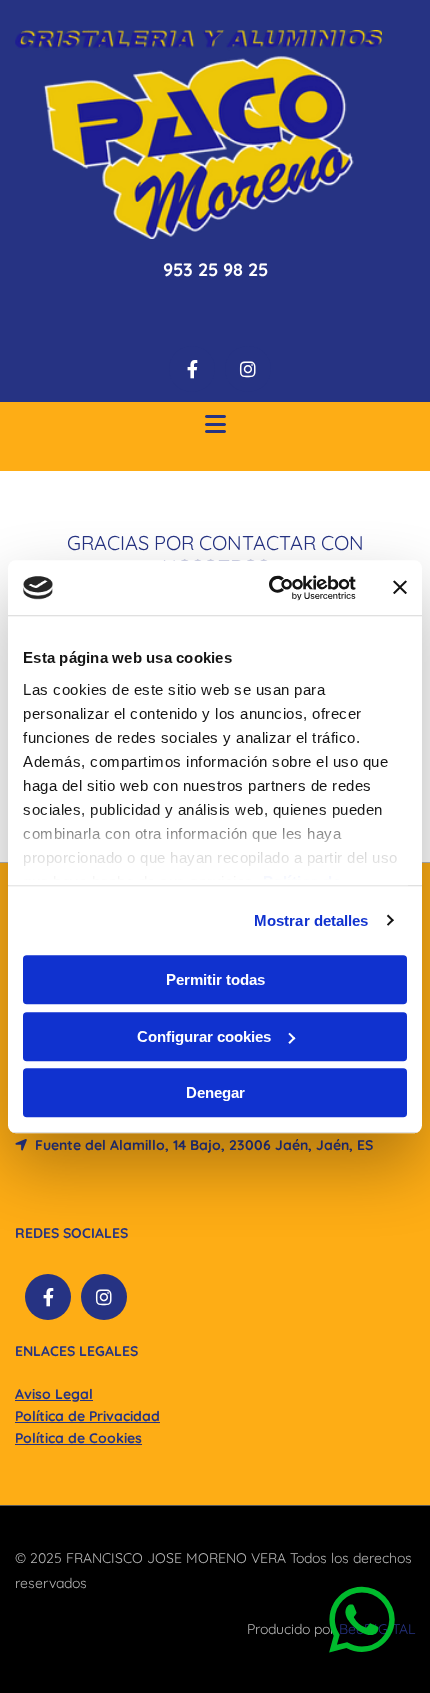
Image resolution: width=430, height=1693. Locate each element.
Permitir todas (215, 979)
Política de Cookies (78, 1438)
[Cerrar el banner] (400, 588)
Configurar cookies (204, 1036)
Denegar (215, 1092)
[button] (215, 426)
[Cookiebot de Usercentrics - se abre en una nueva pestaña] (270, 588)
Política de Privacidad (87, 1416)
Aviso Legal (54, 1394)
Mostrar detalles (311, 920)
